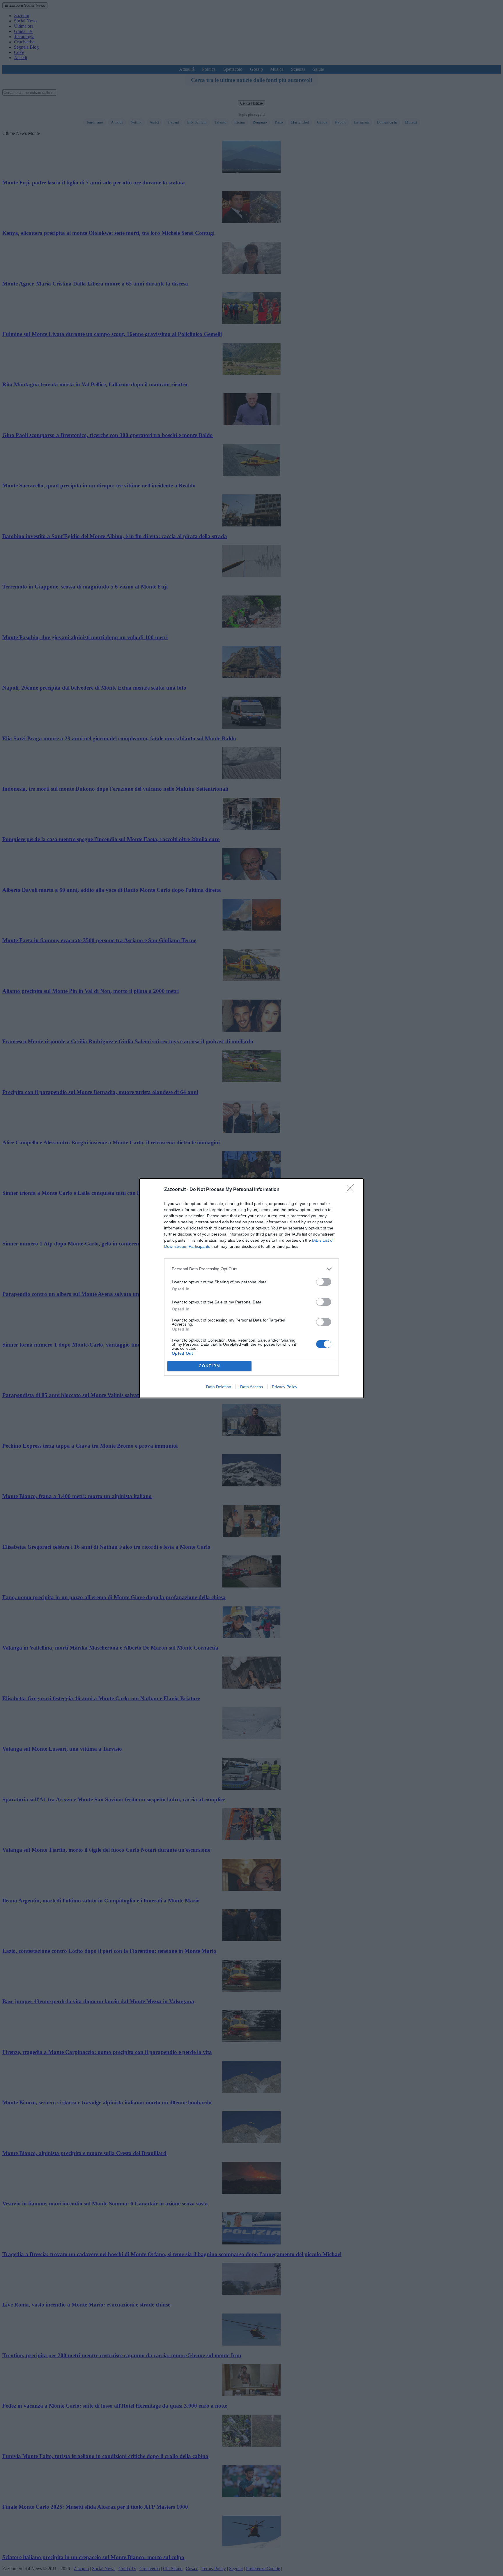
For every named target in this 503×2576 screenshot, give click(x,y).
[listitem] (251, 1269)
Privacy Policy (285, 1387)
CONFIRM (210, 1366)
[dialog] (251, 1288)
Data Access (251, 1387)
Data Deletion (219, 1387)
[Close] (352, 1190)
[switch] (324, 1282)
